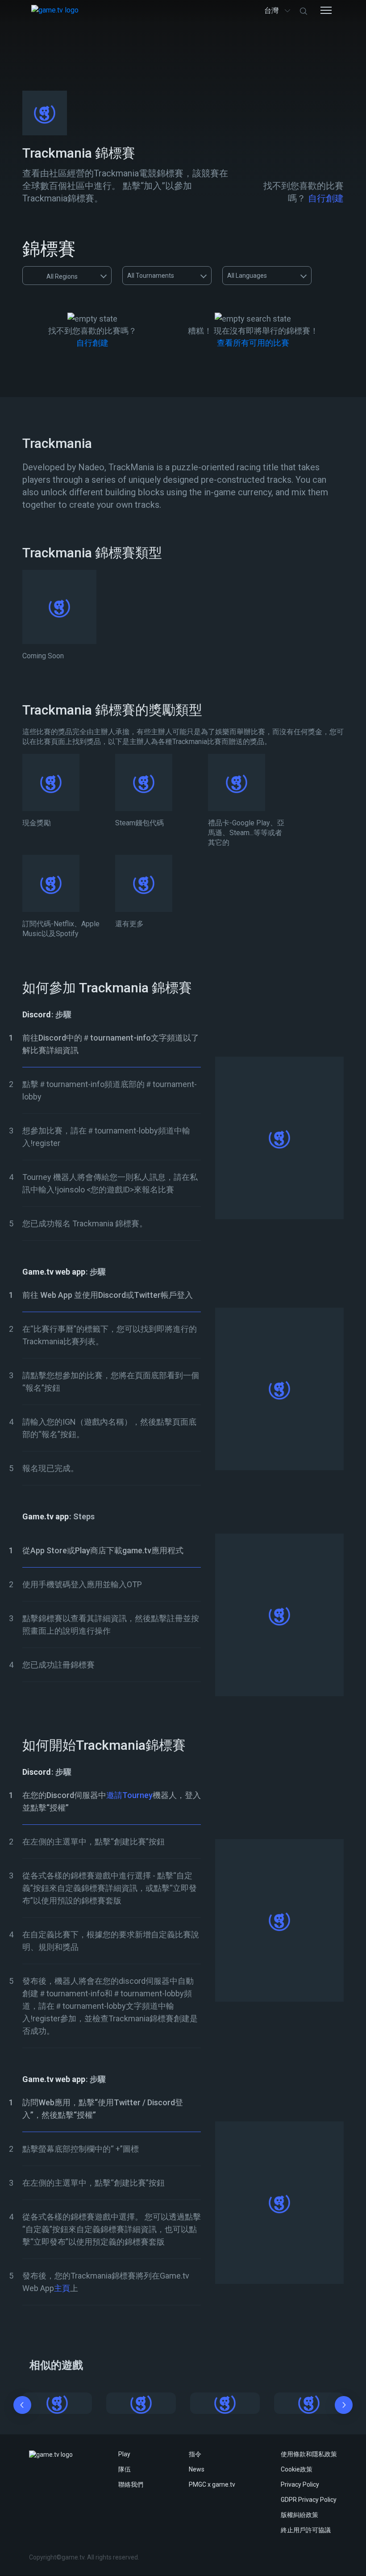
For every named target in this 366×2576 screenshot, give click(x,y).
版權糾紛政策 (299, 2515)
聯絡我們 (131, 2484)
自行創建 (326, 198)
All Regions (62, 276)
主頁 (62, 2288)
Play (124, 2454)
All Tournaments (151, 276)
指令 (195, 2454)
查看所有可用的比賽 (253, 343)
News (197, 2469)
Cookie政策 (297, 2469)
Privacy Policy (300, 2484)
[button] (22, 2407)
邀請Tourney (129, 1795)
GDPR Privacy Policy (309, 2500)
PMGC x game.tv (212, 2484)
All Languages (247, 276)
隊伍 (125, 2469)
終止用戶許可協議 (306, 2530)
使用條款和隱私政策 (309, 2454)
